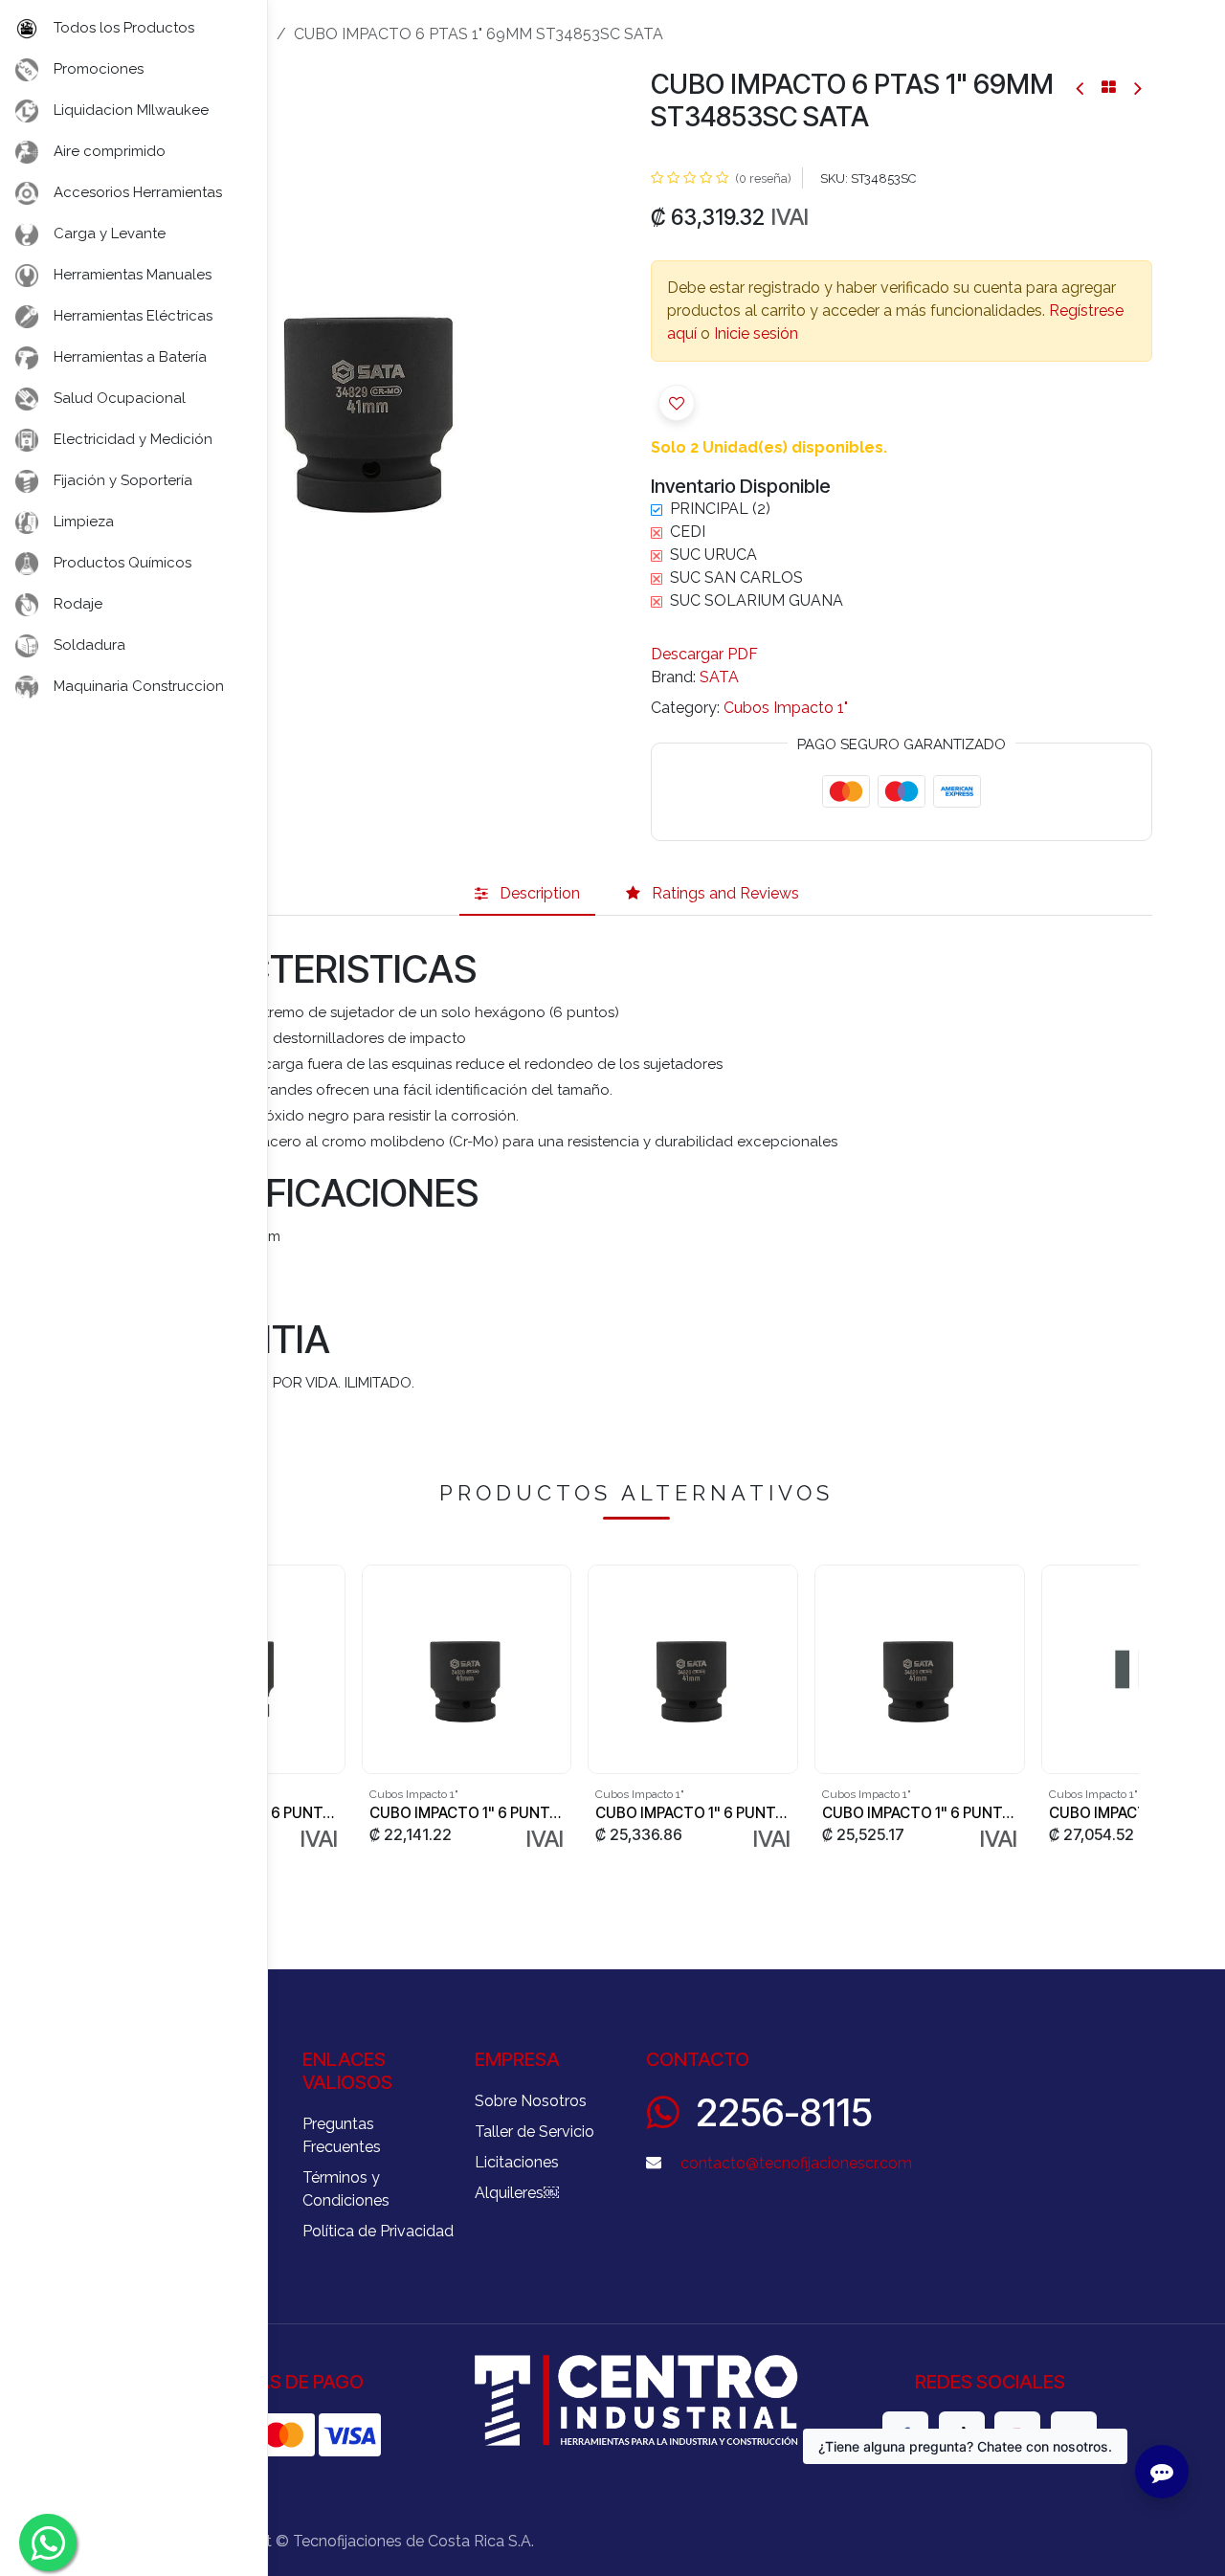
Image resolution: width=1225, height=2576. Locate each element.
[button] (677, 403)
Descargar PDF (704, 654)
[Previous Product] (1081, 88)
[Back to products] (1109, 87)
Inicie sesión (756, 333)
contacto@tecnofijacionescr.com (796, 2163)
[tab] (527, 894)
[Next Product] (1136, 88)
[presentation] (1131, 1709)
